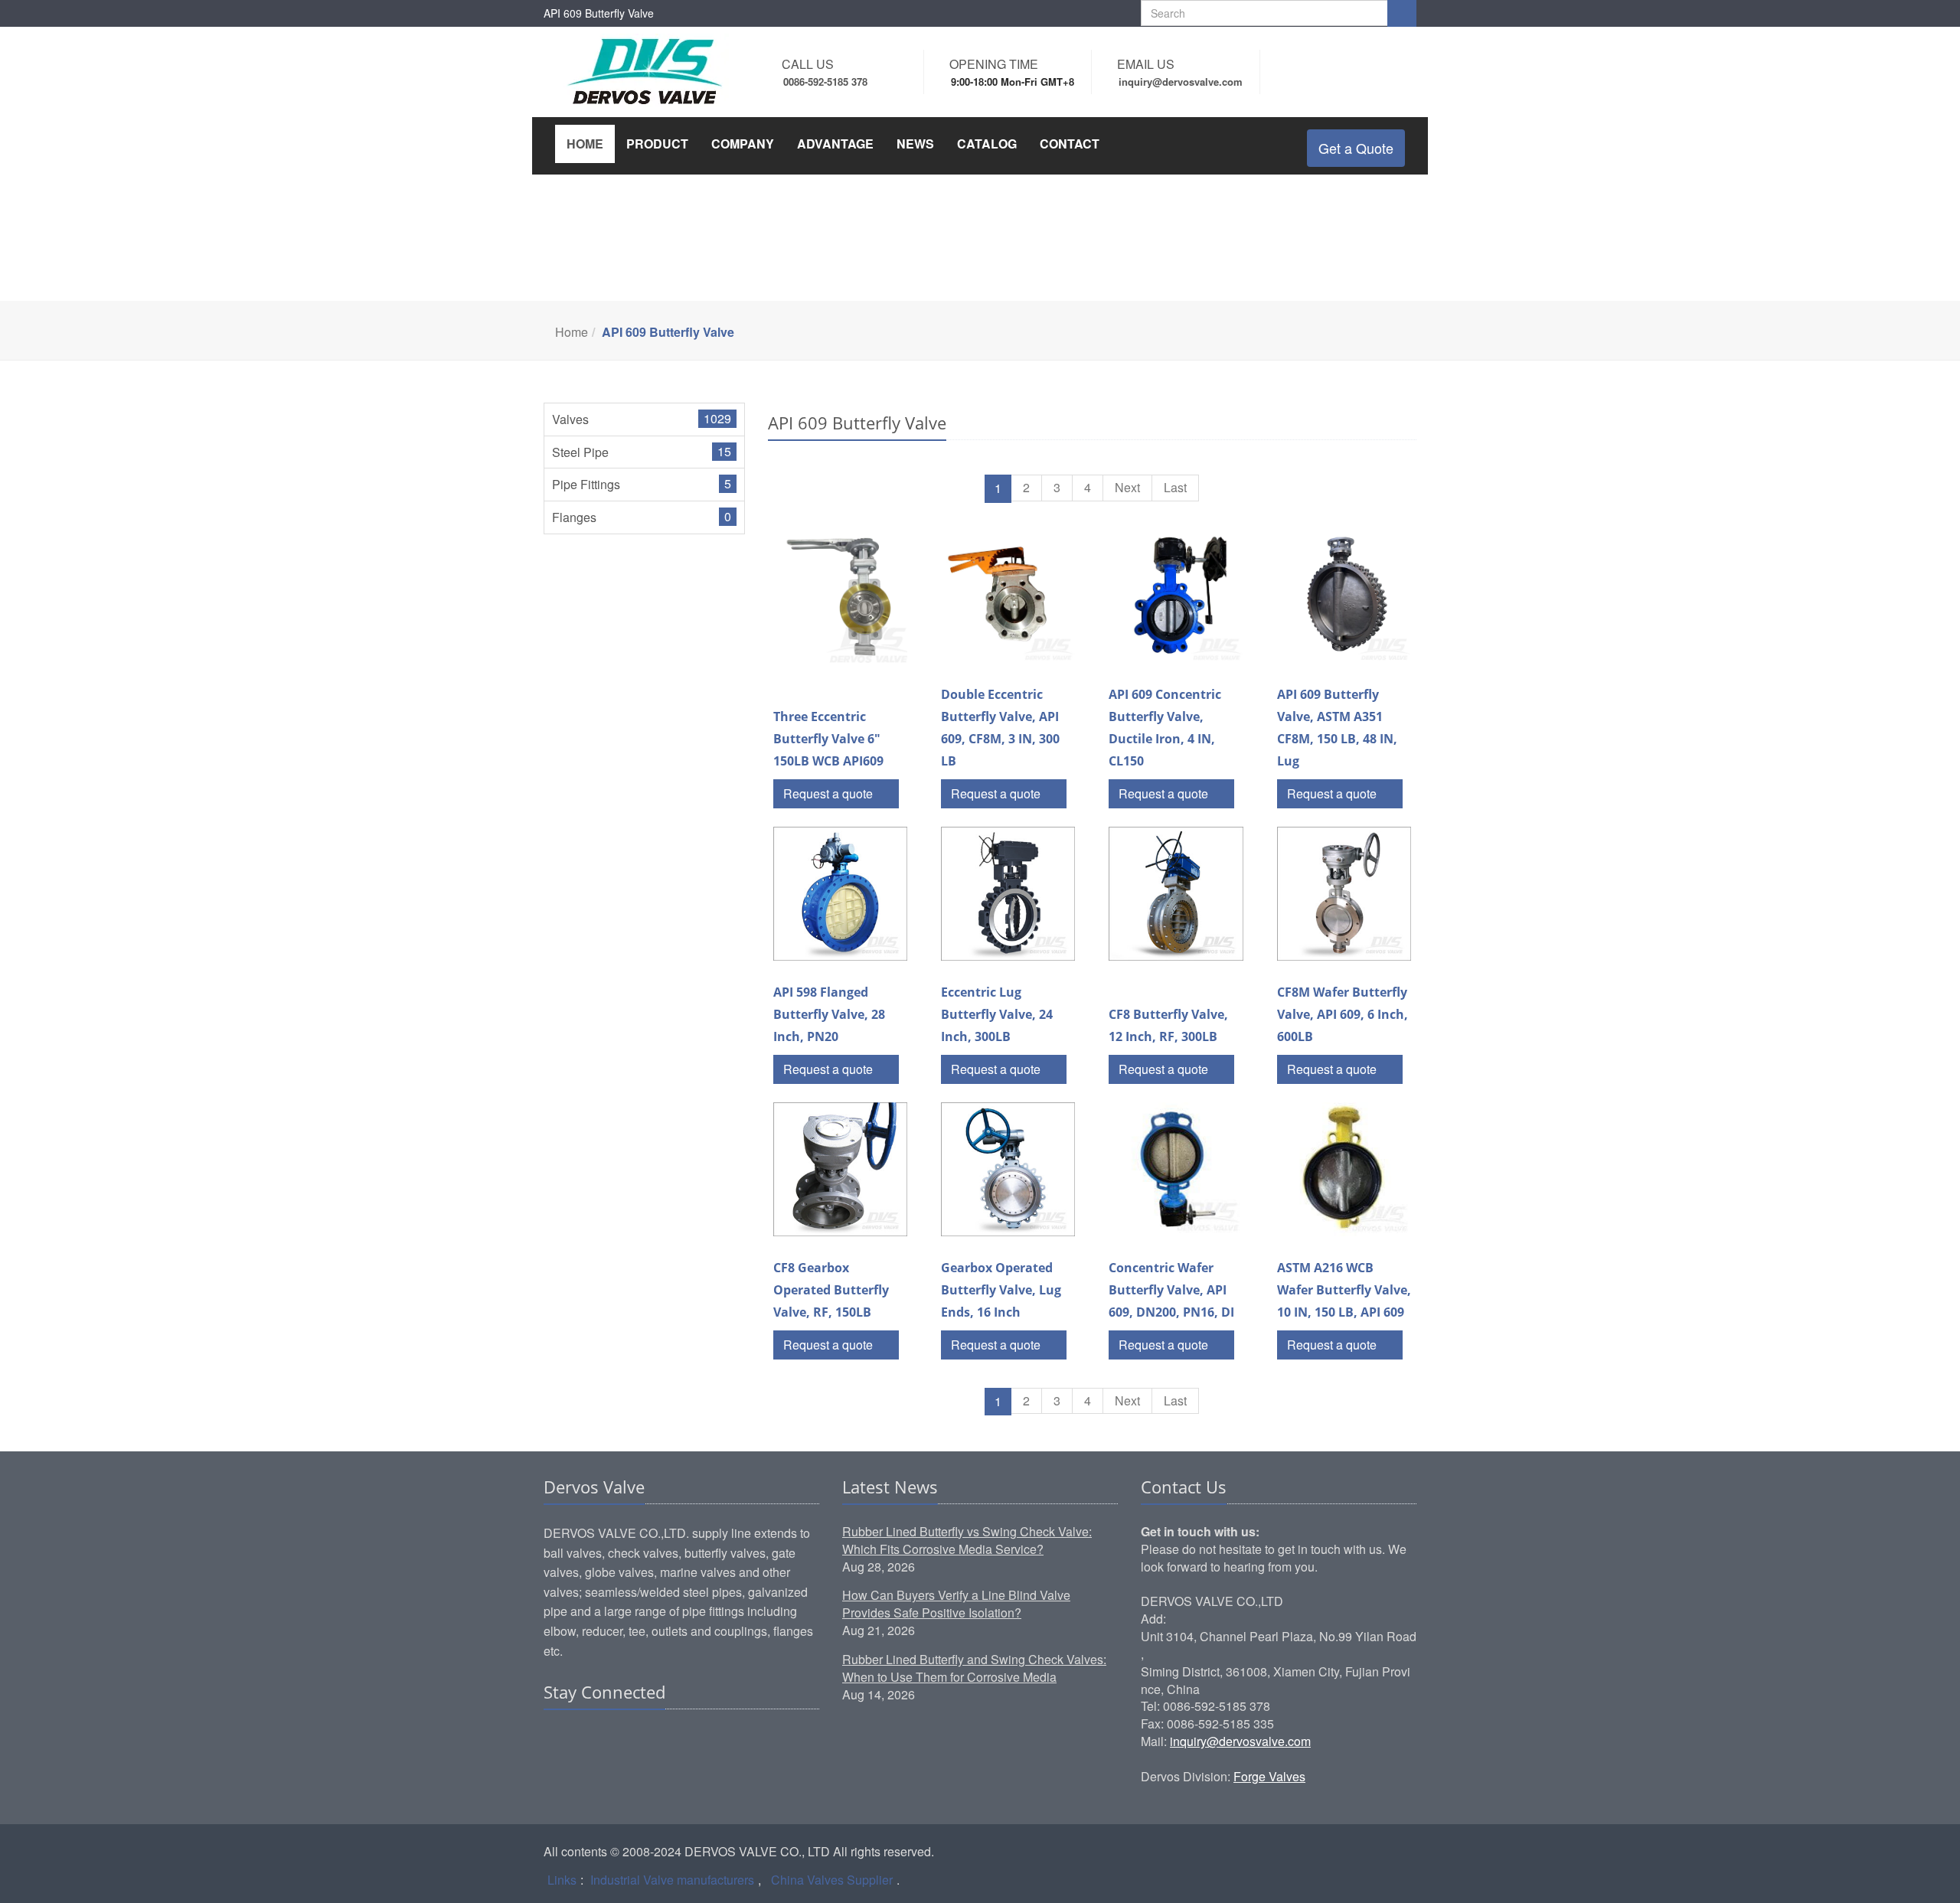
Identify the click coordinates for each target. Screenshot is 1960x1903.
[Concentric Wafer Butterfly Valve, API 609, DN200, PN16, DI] (1176, 1169)
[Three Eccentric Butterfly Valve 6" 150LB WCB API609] (840, 596)
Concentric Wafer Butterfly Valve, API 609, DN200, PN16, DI (1171, 1290)
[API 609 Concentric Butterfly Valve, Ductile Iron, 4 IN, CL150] (1176, 596)
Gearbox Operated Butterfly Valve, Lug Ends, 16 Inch (1001, 1290)
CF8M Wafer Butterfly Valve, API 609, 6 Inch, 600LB (1343, 1014)
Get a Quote (1356, 148)
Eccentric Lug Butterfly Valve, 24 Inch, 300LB (997, 1014)
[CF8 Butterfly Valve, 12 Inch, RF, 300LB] (1176, 894)
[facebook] (586, 1739)
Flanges (574, 517)
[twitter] (615, 1739)
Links (562, 1880)
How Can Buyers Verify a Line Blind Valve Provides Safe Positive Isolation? (956, 1604)
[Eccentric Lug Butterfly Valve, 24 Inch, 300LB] (1008, 894)
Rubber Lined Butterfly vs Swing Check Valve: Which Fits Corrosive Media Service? (967, 1540)
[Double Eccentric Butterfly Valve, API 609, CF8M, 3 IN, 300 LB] (1008, 596)
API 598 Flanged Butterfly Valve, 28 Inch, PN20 (829, 1014)
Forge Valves (1269, 1776)
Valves (570, 419)
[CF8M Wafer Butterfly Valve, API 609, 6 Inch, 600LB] (1344, 894)
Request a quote (830, 793)
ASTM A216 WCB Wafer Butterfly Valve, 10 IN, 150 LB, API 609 (1344, 1290)
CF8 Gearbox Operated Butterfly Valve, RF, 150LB (831, 1290)
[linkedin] (557, 1739)
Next (1127, 487)
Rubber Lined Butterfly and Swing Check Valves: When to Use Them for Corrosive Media (974, 1668)
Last (1175, 487)
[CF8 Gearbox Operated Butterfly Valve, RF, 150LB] (840, 1169)
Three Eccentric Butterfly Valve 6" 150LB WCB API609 (828, 739)
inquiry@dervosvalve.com (1240, 1741)
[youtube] (644, 1739)
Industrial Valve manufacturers (672, 1880)
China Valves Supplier (832, 1880)
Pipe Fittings (586, 484)
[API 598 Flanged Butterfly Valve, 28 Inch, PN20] (840, 894)
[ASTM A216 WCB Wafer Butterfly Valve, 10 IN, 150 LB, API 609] (1344, 1169)
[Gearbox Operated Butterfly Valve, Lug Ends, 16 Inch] (1008, 1169)
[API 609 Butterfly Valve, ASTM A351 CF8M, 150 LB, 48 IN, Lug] (1344, 596)
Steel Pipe (580, 452)
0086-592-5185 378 (825, 82)
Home (572, 332)
